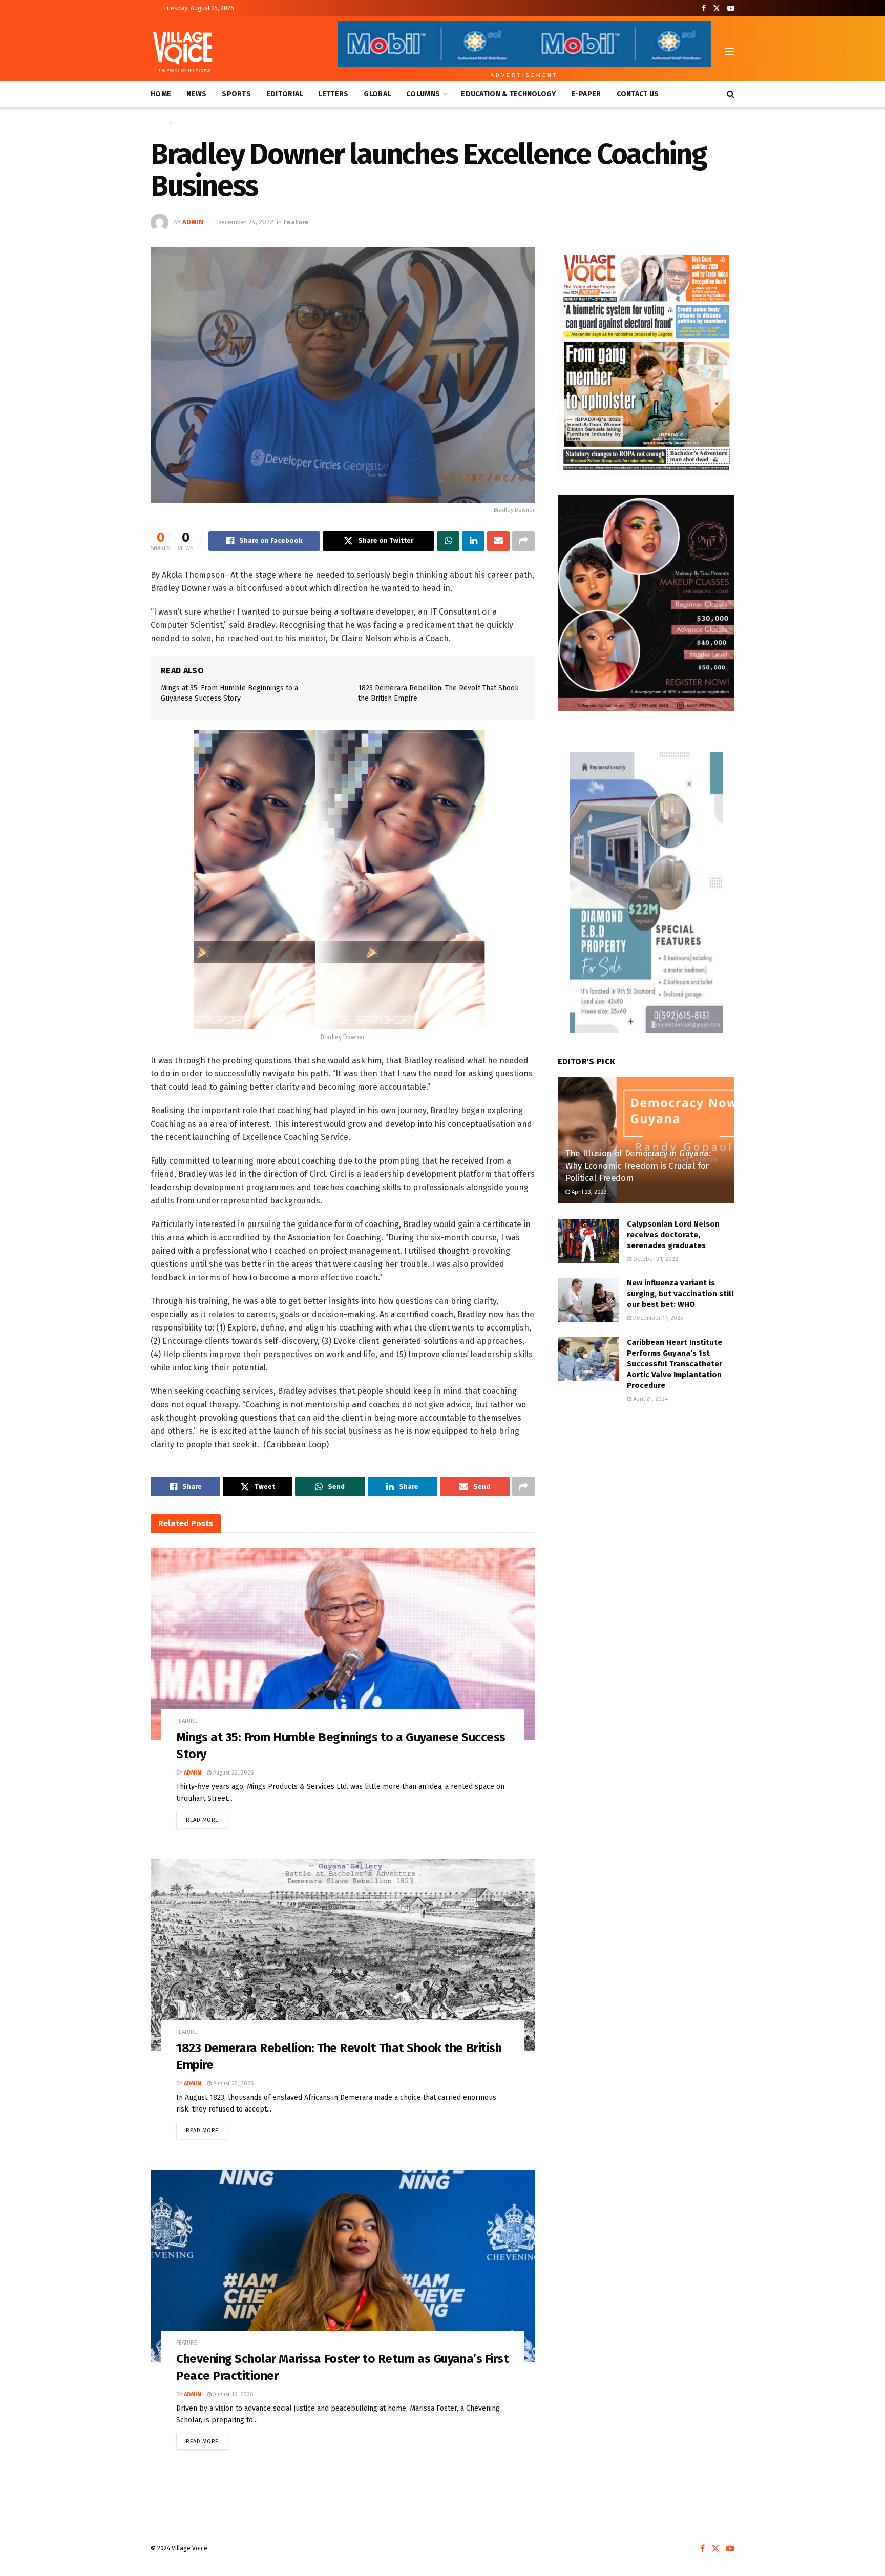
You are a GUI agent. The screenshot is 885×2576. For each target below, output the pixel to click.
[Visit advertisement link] (646, 361)
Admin (193, 222)
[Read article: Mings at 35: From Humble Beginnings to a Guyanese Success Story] (343, 1644)
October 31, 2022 (655, 1259)
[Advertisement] (646, 1497)
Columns (423, 94)
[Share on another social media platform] (523, 541)
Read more (207, 1818)
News (196, 94)
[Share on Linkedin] (473, 541)
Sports (236, 94)
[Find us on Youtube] (731, 8)
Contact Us (638, 94)
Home (161, 94)
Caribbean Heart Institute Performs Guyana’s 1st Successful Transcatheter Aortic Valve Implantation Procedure (675, 1364)
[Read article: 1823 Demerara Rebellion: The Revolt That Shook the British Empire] (343, 1955)
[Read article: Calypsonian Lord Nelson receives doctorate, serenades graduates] (588, 1241)
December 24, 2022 (245, 222)
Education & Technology (508, 94)
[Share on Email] (498, 541)
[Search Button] (731, 94)
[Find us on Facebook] (704, 8)
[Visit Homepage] (183, 52)
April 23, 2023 (588, 1192)
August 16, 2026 (232, 2394)
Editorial (285, 94)
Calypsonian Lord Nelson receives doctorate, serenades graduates (673, 1235)
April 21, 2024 (650, 1399)
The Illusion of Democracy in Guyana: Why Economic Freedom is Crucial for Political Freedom (638, 1166)
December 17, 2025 (657, 1318)
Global (377, 94)
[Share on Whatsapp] (448, 541)
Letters (333, 94)
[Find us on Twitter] (717, 8)
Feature (185, 123)
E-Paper (586, 94)
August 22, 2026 (233, 1773)
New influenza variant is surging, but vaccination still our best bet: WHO (680, 1294)
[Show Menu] (730, 52)
